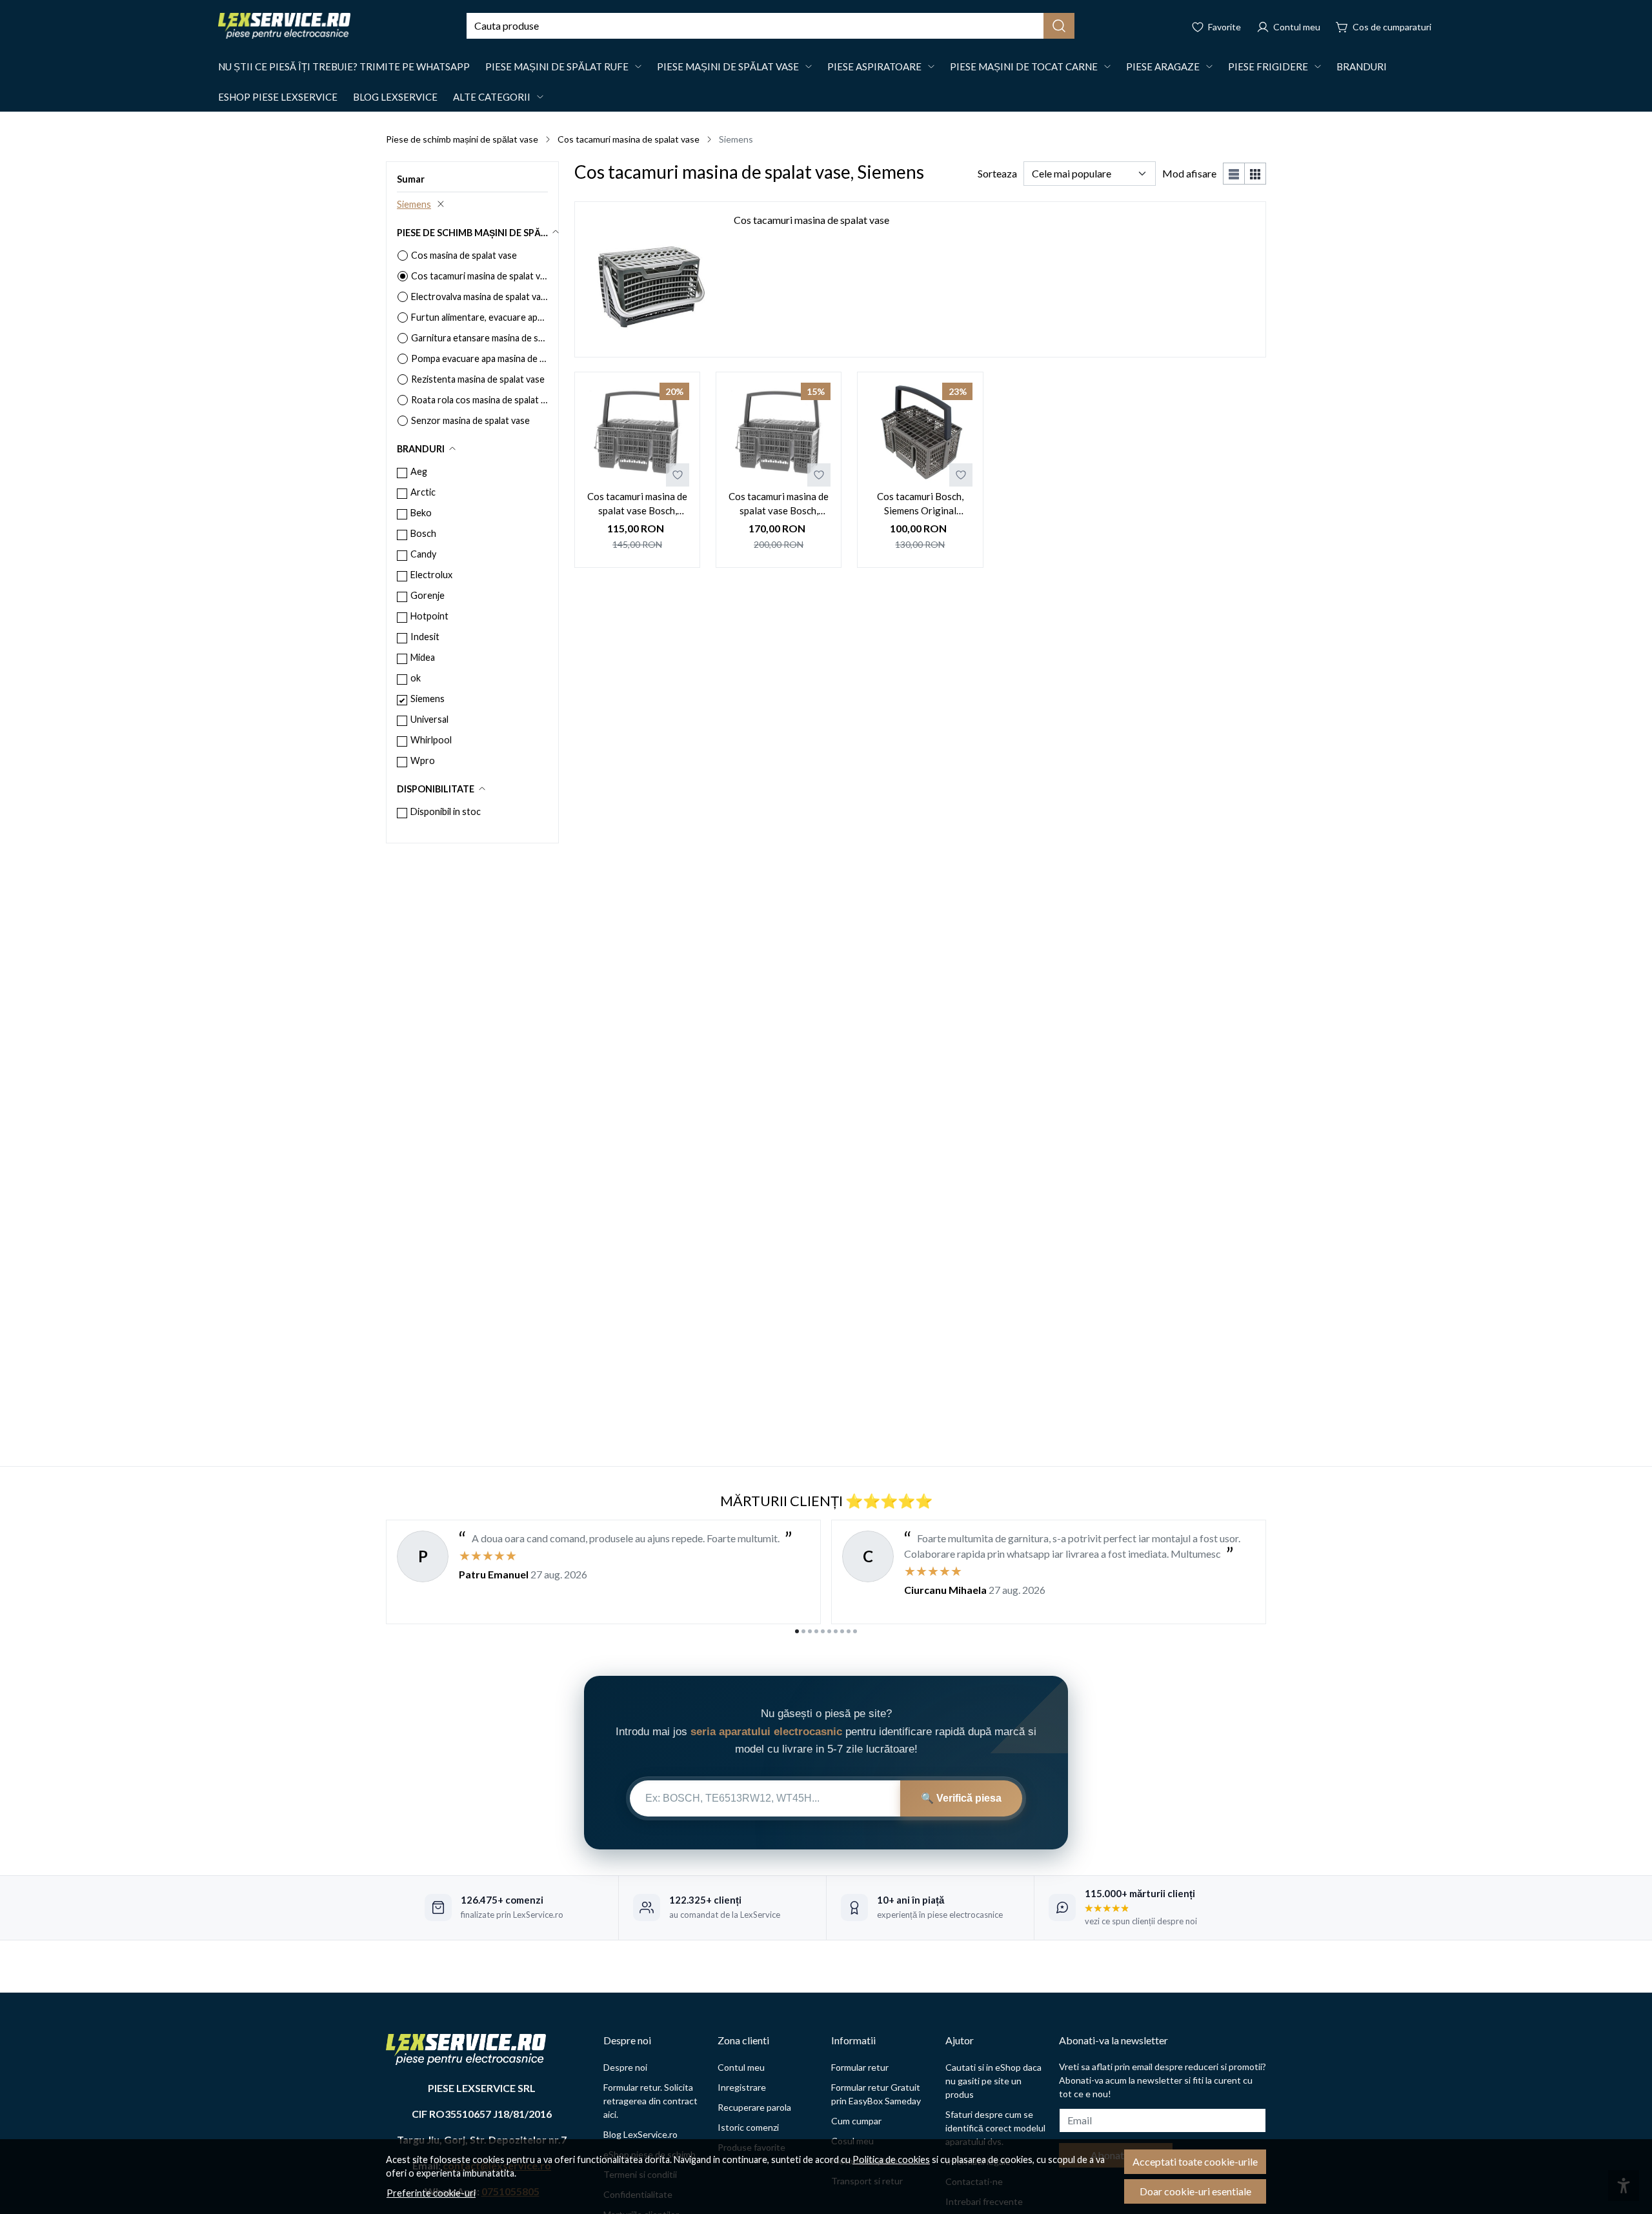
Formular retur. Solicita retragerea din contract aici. (650, 2101)
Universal (429, 719)
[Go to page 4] (816, 1631)
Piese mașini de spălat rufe (557, 66)
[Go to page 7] (836, 1631)
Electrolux (431, 575)
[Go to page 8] (842, 1631)
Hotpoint (429, 616)
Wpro (423, 760)
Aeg (419, 471)
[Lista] (1234, 174)
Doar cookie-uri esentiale (1195, 2191)
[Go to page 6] (829, 1631)
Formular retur (860, 2067)
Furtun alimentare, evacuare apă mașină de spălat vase (479, 317)
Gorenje (428, 595)
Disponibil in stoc (446, 811)
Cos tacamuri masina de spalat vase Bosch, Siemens (637, 504)
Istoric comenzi (748, 2127)
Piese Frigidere (1268, 66)
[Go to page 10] (855, 1631)
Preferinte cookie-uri (431, 2193)
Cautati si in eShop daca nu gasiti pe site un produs (993, 2081)
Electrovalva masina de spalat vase (479, 297)
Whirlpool (431, 740)
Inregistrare (742, 2087)
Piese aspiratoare (874, 66)
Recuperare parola (754, 2107)
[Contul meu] (1288, 26)
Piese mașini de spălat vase (728, 66)
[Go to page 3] (810, 1631)
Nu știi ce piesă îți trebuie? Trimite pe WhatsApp (344, 66)
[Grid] (1255, 174)
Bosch (423, 533)
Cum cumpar (856, 2121)
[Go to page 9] (849, 1631)
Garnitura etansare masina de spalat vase (479, 338)
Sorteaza (997, 173)
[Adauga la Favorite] (678, 475)
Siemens (414, 204)
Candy (423, 554)
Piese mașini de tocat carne (1024, 66)
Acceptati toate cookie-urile (1195, 2161)
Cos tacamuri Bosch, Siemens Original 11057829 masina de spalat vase (920, 504)
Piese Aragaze (1163, 66)
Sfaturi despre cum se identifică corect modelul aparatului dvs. (995, 2128)
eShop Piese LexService (278, 97)
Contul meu (741, 2067)
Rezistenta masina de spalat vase (478, 379)
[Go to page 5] (823, 1631)
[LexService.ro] (284, 26)
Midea (423, 657)
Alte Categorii (492, 97)
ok (416, 678)
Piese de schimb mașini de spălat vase (462, 139)
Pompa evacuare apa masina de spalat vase (479, 358)
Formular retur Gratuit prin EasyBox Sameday (876, 2094)
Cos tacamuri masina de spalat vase (629, 139)
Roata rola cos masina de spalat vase (479, 400)
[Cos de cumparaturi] (1384, 26)
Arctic (423, 492)
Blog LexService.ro (640, 2134)
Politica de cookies (891, 2159)
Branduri (1362, 66)
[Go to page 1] (797, 1631)
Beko (421, 513)
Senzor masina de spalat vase (470, 420)
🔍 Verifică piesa (961, 1798)
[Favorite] (1216, 26)
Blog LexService (395, 97)
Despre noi (625, 2067)
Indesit (425, 637)
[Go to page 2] (803, 1631)
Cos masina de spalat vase (464, 255)
